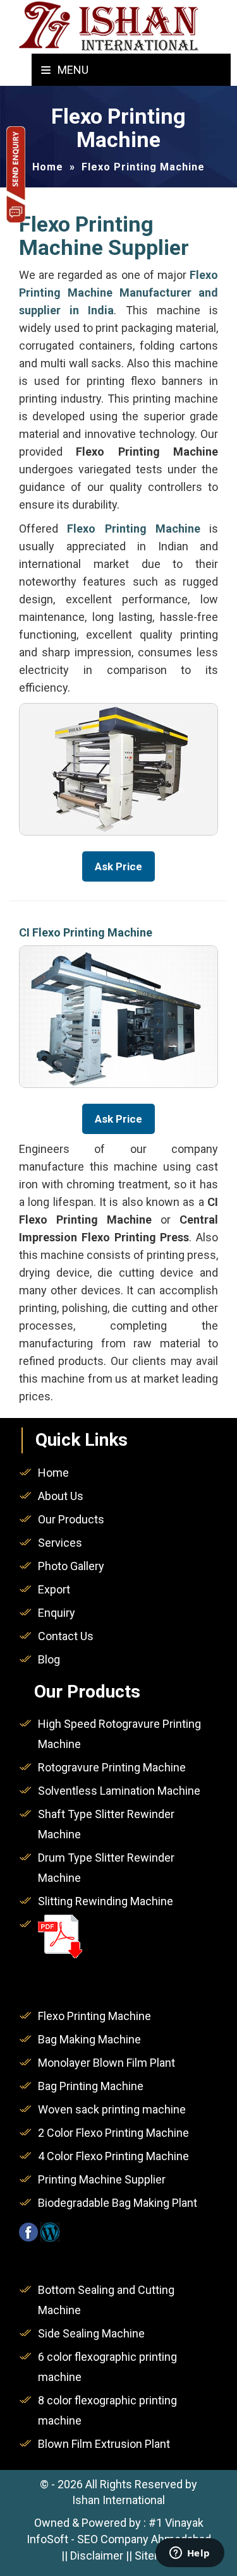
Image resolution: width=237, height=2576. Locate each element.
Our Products (71, 1519)
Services (60, 1543)
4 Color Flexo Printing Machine (113, 2156)
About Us (61, 1496)
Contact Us (66, 1636)
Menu (72, 70)
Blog (49, 1659)
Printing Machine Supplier (102, 2179)
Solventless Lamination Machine (119, 1791)
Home (48, 167)
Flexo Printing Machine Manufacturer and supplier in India (118, 292)
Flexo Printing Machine (94, 2016)
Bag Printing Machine (91, 2086)
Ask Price (118, 866)
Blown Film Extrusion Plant (104, 2444)
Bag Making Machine (89, 2039)
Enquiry (57, 1613)
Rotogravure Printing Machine (112, 1767)
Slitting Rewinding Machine (106, 1901)
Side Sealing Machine (91, 2333)
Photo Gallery (71, 1566)
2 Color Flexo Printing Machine (113, 2133)
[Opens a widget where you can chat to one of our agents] (190, 2554)
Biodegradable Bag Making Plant (118, 2203)
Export (54, 1589)
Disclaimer (97, 2555)
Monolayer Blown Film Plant (106, 2063)
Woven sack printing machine (112, 2109)
